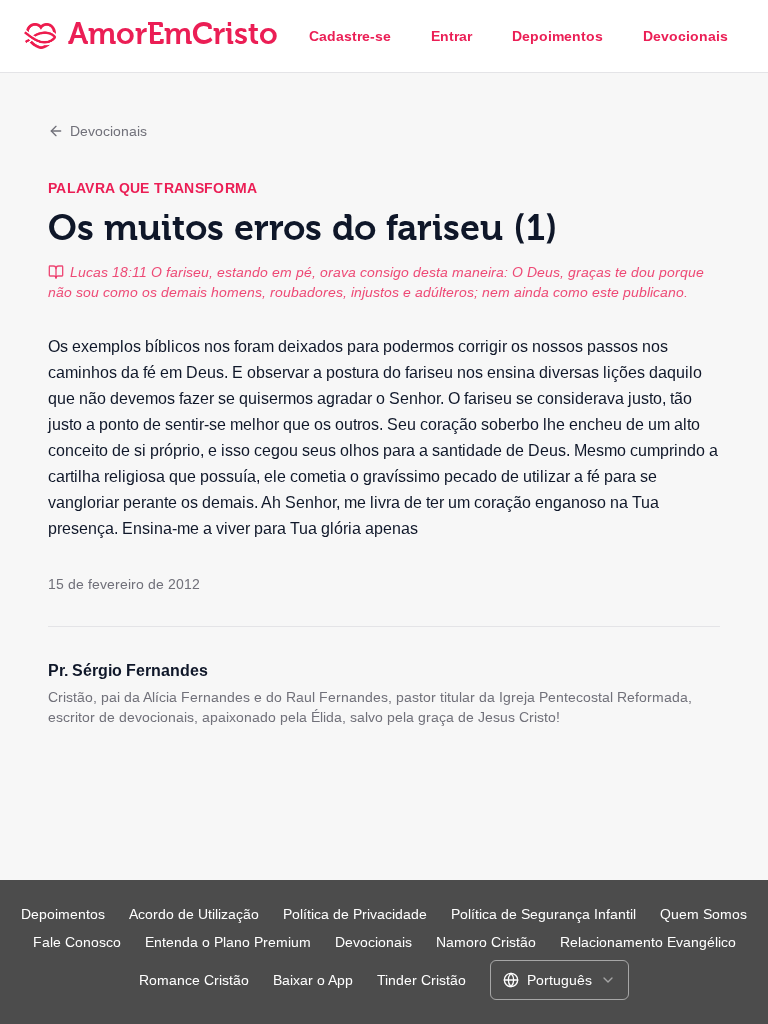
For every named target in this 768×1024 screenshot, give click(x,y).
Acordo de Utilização (194, 914)
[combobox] (559, 980)
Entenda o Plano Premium (228, 942)
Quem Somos (703, 914)
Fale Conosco (77, 942)
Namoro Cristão (486, 942)
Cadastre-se (350, 36)
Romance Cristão (194, 980)
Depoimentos (557, 36)
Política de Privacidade (355, 914)
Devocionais (685, 36)
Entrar (451, 36)
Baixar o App (313, 980)
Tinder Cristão (421, 980)
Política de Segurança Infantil (543, 914)
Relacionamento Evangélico (648, 942)
